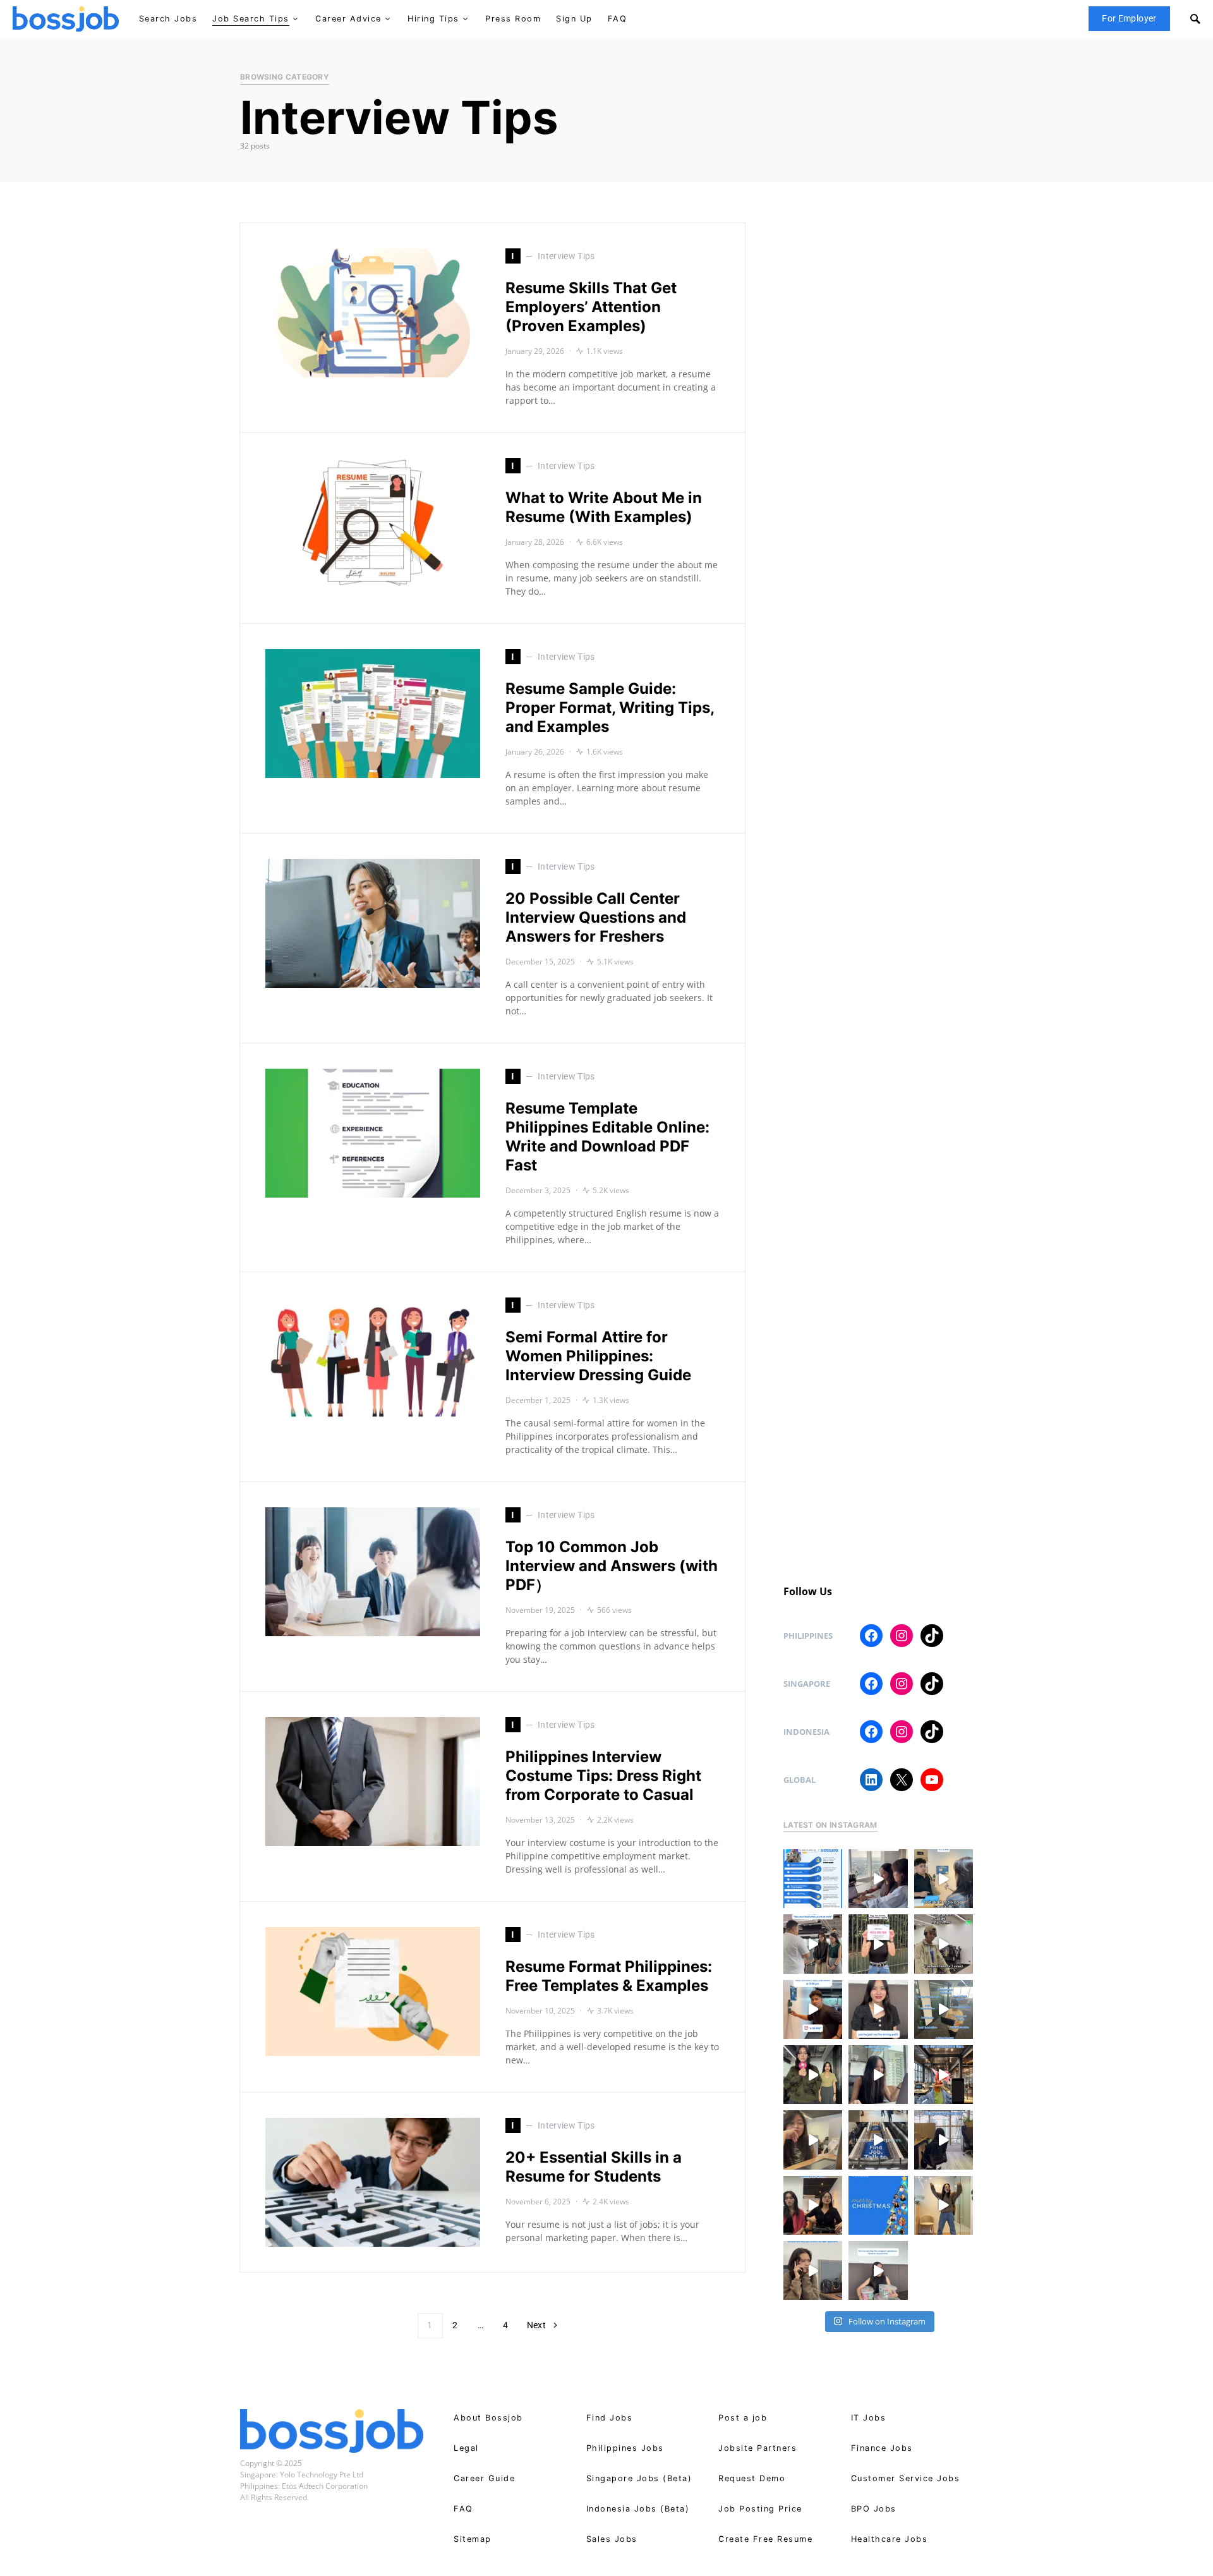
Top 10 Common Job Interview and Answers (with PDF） (612, 1566)
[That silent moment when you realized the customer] (944, 1944)
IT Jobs (869, 2418)
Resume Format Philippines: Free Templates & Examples (609, 1976)
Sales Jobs (612, 2539)
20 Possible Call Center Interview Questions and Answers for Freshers (596, 917)
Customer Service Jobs (906, 2478)
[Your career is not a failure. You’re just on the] (878, 2009)
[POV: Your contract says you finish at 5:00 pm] (813, 2009)
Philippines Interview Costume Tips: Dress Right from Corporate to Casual (603, 1776)
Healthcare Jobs (890, 2539)
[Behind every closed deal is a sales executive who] (944, 2009)
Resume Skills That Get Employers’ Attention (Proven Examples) (591, 307)
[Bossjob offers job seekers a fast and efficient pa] (813, 1879)
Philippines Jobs (625, 2448)
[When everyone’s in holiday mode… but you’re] (944, 2140)
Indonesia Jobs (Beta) (638, 2509)
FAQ (463, 2509)
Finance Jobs (882, 2448)
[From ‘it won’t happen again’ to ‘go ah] (944, 1879)
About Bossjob (488, 2418)
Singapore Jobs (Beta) (639, 2478)
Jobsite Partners (757, 2448)
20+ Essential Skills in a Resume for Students (594, 2167)
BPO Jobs (874, 2509)
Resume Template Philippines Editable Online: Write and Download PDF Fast (607, 1137)
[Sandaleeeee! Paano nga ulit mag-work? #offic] (813, 2140)
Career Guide (484, 2478)
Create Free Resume (765, 2539)
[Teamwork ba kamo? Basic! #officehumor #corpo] (878, 1879)
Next (536, 2325)
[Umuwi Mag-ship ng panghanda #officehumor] (878, 2270)
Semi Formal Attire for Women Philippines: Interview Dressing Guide (598, 1356)
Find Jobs (610, 2418)
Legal (466, 2448)
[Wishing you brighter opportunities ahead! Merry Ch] (878, 2205)
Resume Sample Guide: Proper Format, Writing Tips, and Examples (610, 708)
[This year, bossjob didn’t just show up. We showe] (878, 2140)
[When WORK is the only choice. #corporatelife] (813, 2075)
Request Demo (752, 2478)
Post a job (743, 2418)
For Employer (1129, 18)
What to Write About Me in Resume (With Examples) (604, 507)
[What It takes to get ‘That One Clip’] (944, 2075)
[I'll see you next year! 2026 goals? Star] (944, 2205)
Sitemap (473, 2539)
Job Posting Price (760, 2509)
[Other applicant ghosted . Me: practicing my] (813, 2270)
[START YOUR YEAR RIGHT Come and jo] (878, 1944)
